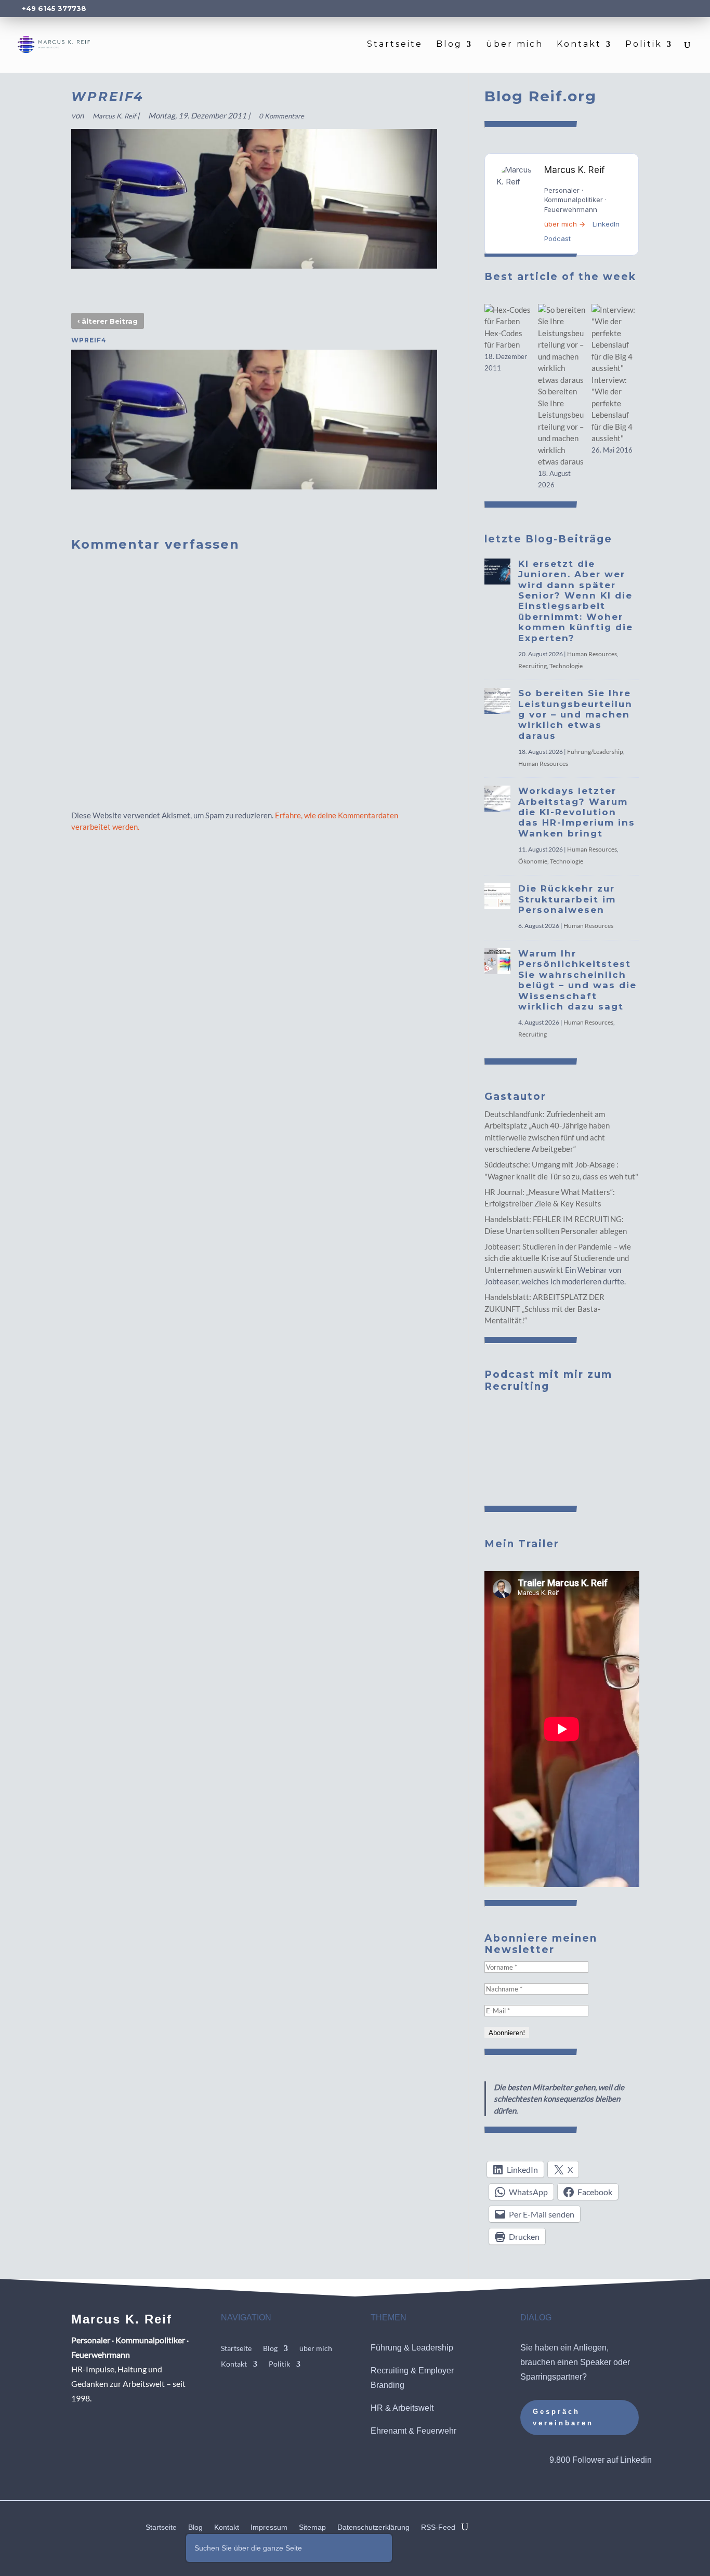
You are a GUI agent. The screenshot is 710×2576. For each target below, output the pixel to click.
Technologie (566, 666)
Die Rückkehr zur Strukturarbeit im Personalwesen (567, 899)
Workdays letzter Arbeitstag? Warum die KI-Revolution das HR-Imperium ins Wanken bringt (577, 812)
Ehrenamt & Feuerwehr (413, 2431)
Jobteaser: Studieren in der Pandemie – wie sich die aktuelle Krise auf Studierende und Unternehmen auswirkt (558, 1258)
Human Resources (592, 654)
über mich (515, 45)
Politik (644, 45)
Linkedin (636, 2460)
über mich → (565, 224)
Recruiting (532, 666)
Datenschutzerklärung (373, 2527)
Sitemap (312, 2527)
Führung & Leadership (412, 2348)
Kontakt (579, 45)
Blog (449, 45)
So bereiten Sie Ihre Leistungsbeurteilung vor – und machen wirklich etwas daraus (561, 426)
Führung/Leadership (595, 752)
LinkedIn (606, 224)
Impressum (269, 2527)
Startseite (395, 45)
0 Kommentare (281, 116)
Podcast (557, 238)
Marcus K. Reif (114, 116)
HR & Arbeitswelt (402, 2408)
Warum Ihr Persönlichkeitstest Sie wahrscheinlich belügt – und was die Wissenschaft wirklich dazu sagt (577, 980)
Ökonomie (533, 861)
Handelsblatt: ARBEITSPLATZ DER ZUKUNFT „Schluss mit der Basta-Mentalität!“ (544, 1309)
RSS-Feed (438, 2527)
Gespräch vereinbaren (563, 2417)
